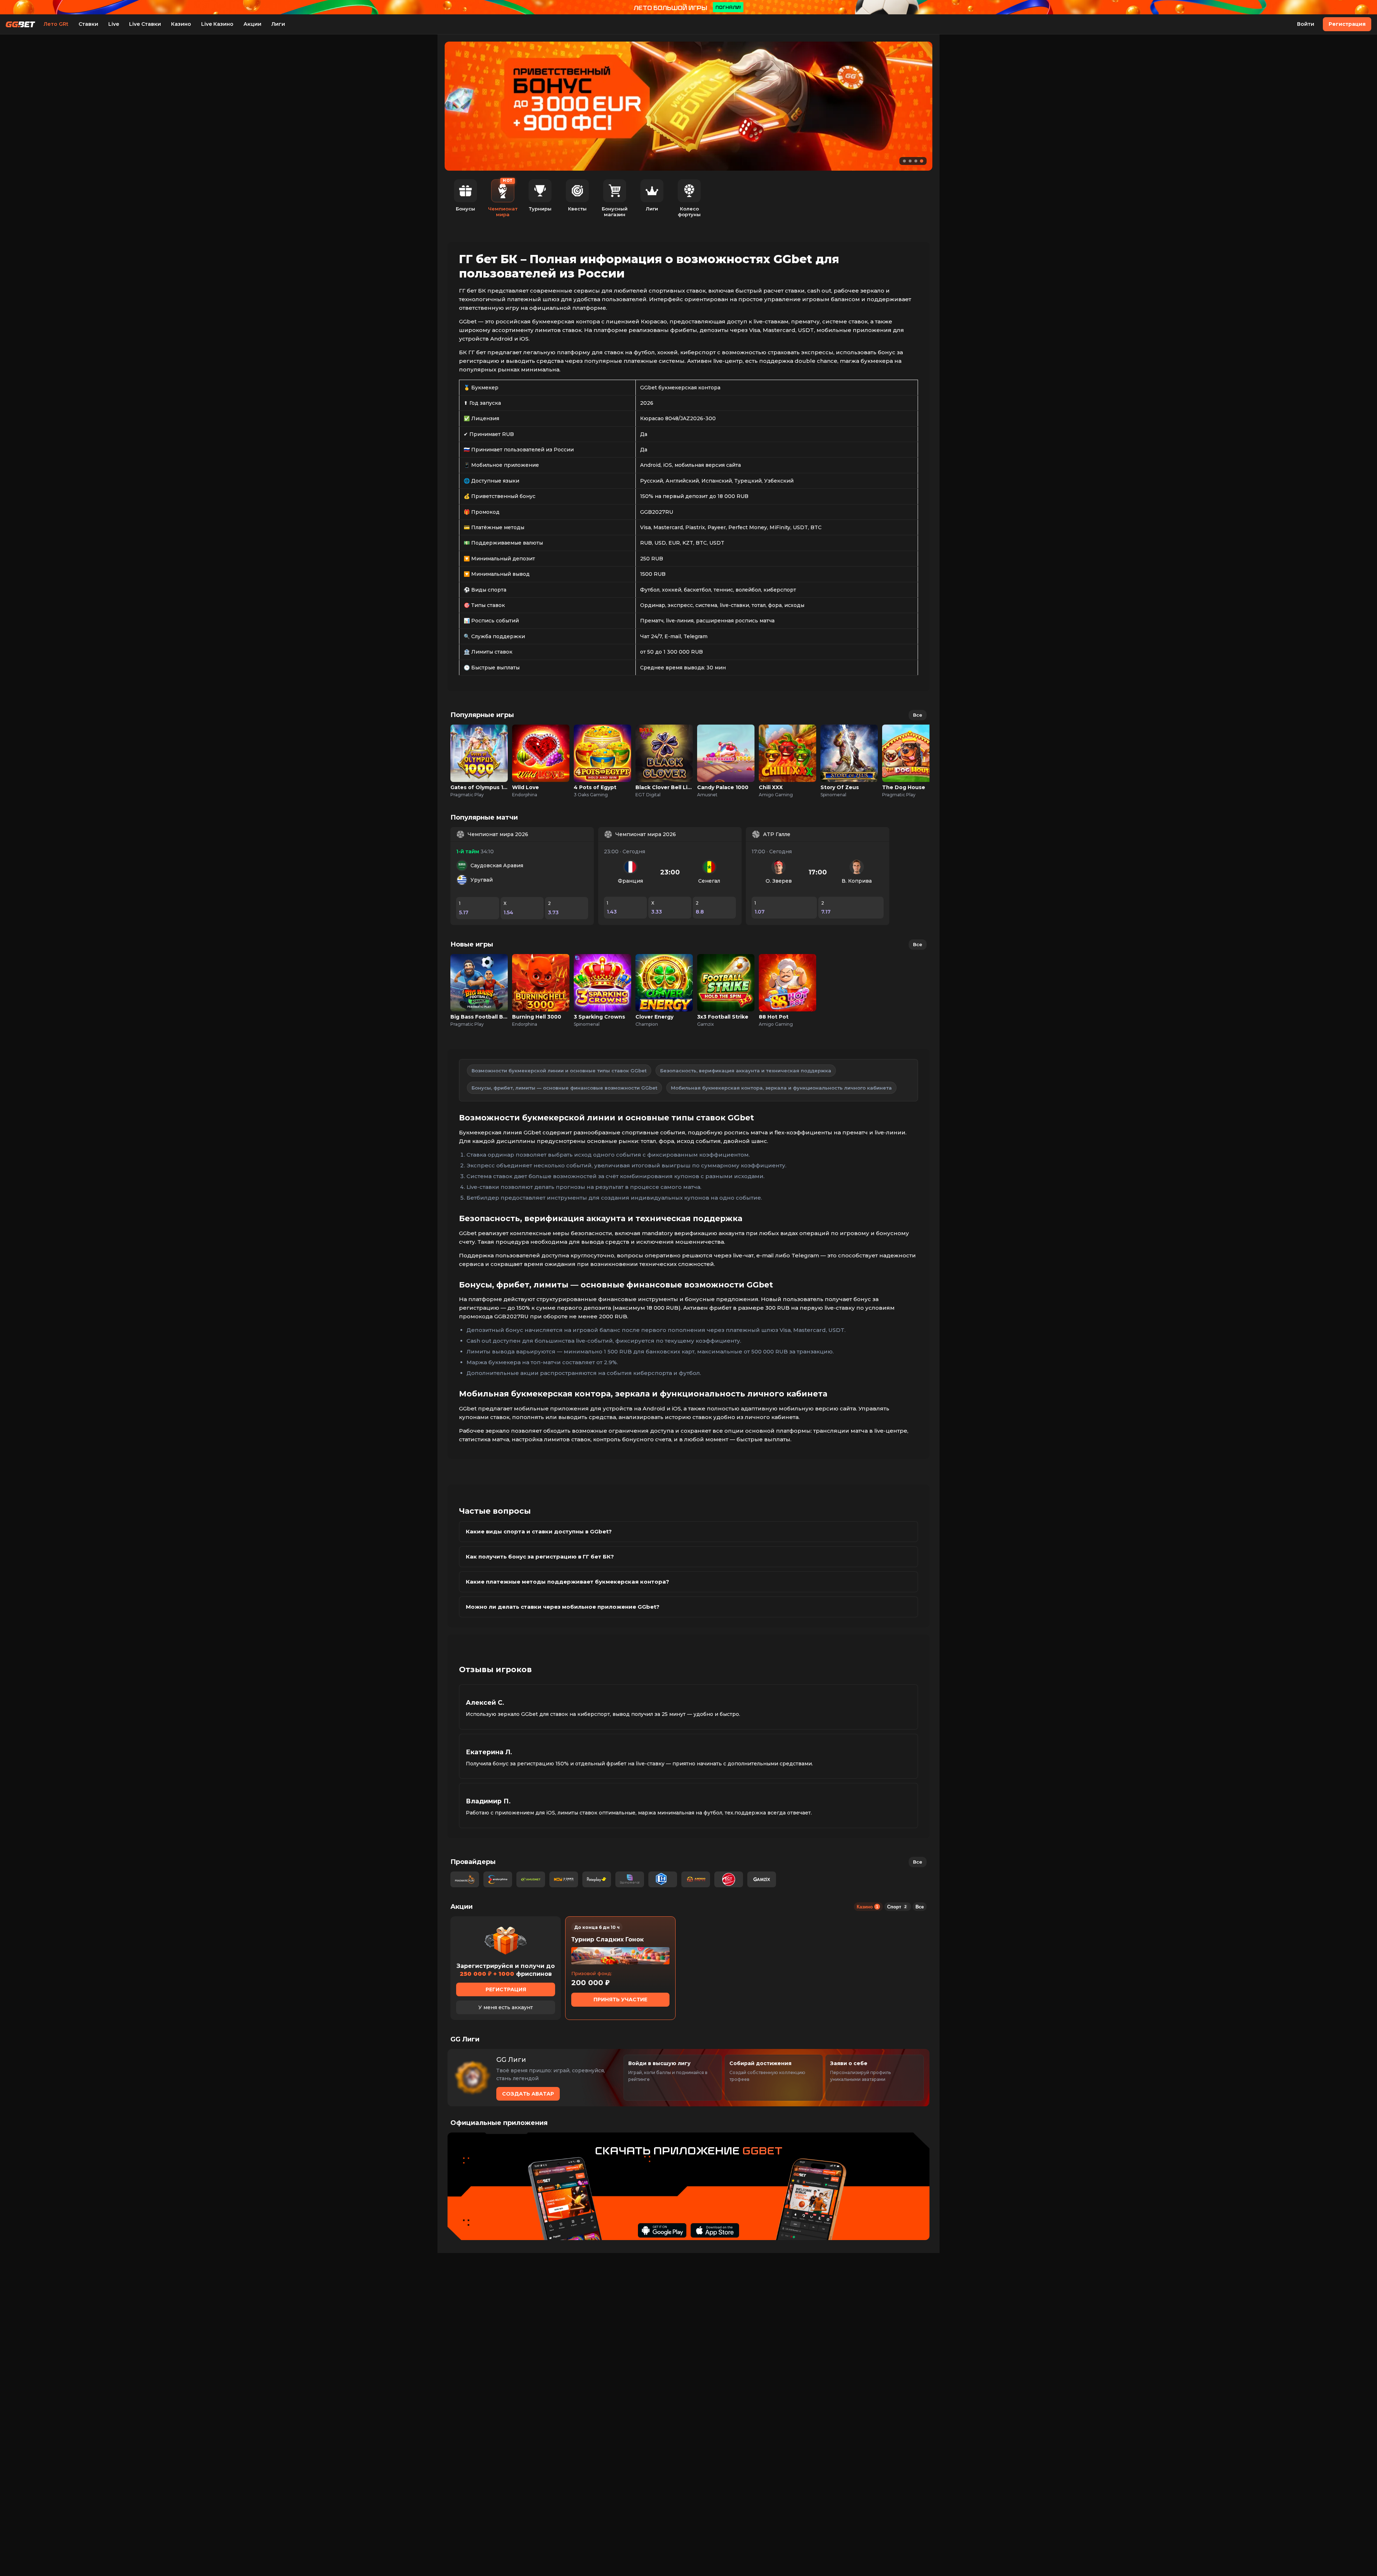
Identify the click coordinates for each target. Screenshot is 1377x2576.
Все (918, 715)
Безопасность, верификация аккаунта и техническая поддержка (746, 1071)
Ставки (88, 24)
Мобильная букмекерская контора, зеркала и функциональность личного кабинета (781, 1088)
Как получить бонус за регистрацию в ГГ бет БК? (540, 1557)
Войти (1306, 24)
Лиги (278, 24)
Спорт (897, 1907)
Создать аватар (528, 2094)
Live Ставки (145, 24)
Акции (252, 24)
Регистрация (1347, 24)
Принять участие (620, 1999)
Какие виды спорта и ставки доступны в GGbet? (539, 1531)
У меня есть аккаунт (506, 2007)
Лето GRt (56, 24)
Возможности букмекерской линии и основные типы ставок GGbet (559, 1071)
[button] (904, 161)
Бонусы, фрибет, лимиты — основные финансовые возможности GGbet (564, 1088)
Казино (181, 24)
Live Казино (217, 24)
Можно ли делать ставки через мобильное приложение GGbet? (563, 1607)
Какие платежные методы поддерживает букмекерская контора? (567, 1582)
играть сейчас (479, 746)
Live (114, 24)
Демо (479, 761)
